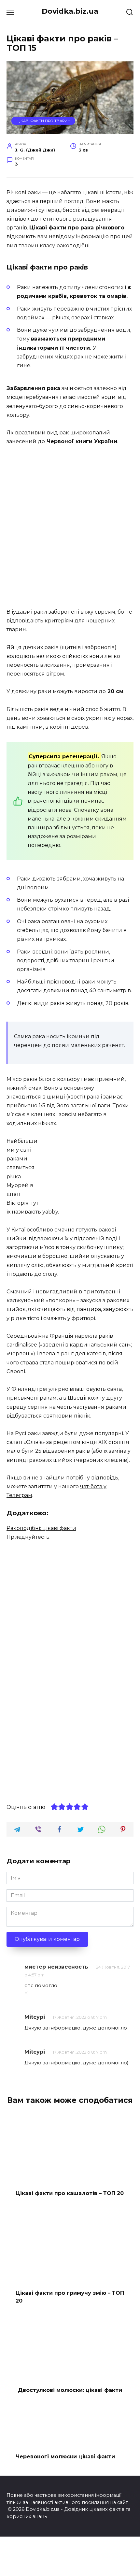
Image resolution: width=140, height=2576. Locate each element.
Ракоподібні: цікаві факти (41, 1528)
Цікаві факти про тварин (43, 121)
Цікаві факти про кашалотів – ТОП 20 (70, 2193)
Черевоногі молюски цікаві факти (65, 2457)
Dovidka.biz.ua (70, 11)
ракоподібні (73, 246)
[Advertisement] (70, 527)
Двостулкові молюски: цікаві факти (70, 2390)
